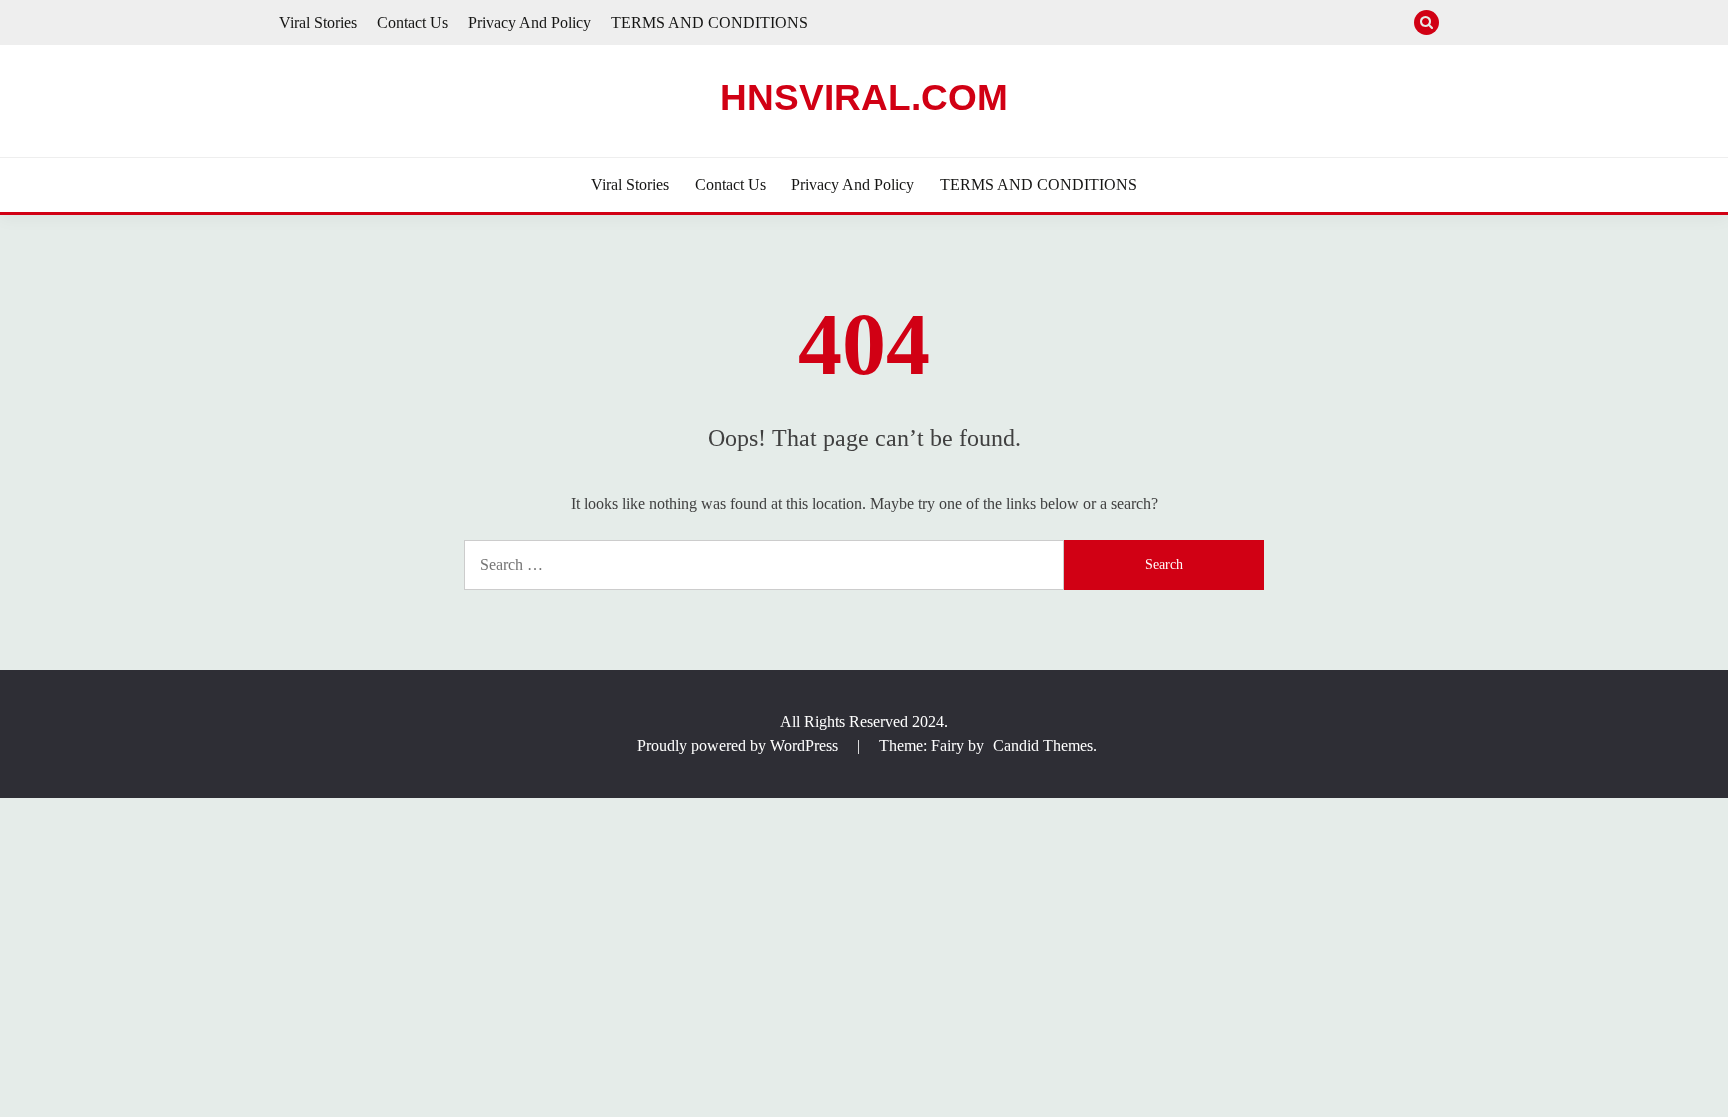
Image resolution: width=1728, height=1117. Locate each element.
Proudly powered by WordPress (739, 745)
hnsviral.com (864, 97)
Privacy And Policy (529, 22)
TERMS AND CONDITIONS (709, 22)
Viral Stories (318, 22)
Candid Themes (1043, 745)
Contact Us (412, 22)
